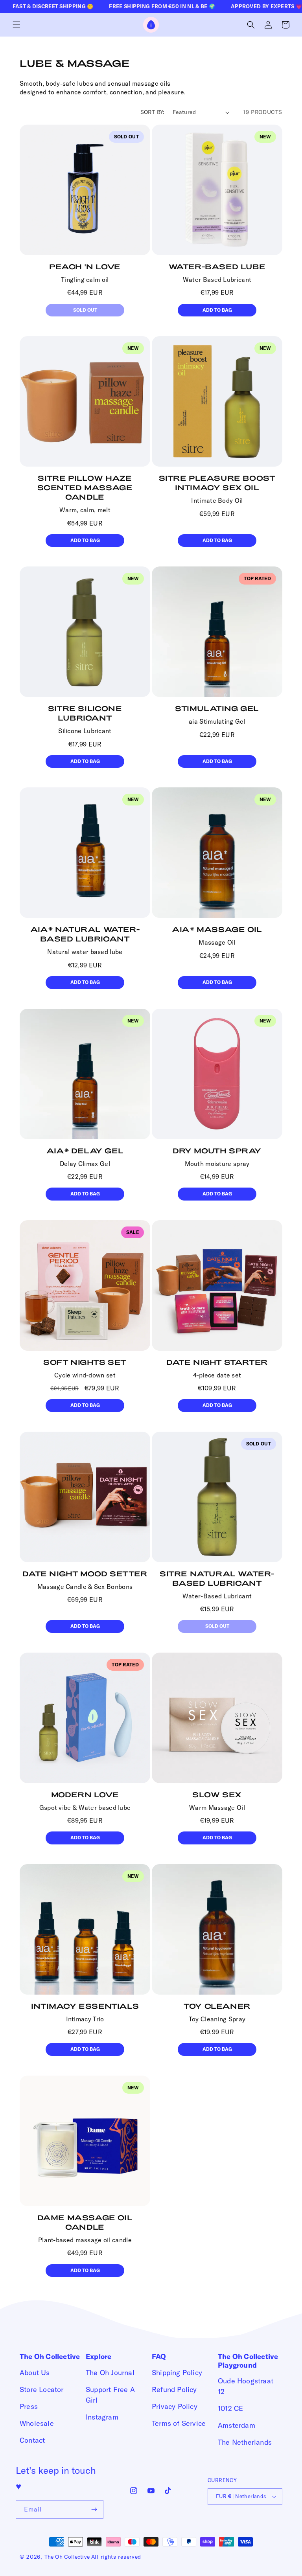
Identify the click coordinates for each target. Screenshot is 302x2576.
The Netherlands (245, 2442)
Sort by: (153, 112)
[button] (17, 25)
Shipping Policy (177, 2373)
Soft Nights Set (85, 1362)
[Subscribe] (94, 2509)
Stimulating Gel (217, 708)
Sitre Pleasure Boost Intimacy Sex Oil (217, 483)
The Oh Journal (110, 2373)
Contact (32, 2440)
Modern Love (85, 1795)
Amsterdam (237, 2425)
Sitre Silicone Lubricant (85, 713)
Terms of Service (179, 2423)
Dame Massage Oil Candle (85, 2222)
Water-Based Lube (217, 267)
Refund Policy (174, 2389)
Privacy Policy (175, 2406)
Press (29, 2406)
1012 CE (230, 2408)
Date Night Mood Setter (85, 1574)
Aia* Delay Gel (85, 1151)
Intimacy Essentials (85, 2006)
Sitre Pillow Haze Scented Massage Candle (85, 487)
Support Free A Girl (110, 2395)
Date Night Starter (217, 1362)
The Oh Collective (67, 2557)
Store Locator (42, 2389)
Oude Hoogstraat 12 (246, 2386)
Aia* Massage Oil (217, 929)
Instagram (102, 2417)
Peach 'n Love (85, 267)
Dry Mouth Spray (217, 1151)
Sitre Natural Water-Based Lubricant (217, 1578)
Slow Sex (217, 1795)
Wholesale (37, 2423)
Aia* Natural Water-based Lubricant (85, 934)
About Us (35, 2373)
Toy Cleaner (217, 2006)
